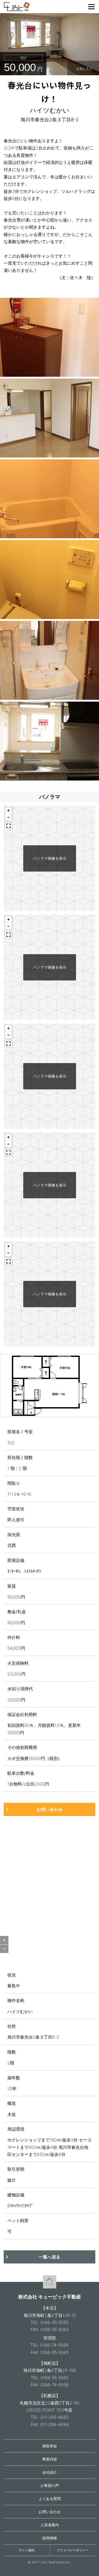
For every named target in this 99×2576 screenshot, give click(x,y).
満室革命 (50, 2446)
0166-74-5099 (54, 2345)
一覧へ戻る (49, 2257)
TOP (49, 2284)
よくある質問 (50, 2499)
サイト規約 (27, 2550)
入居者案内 (50, 2525)
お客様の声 (50, 2485)
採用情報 (50, 2538)
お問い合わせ (49, 1809)
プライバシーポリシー (73, 2550)
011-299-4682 (55, 2417)
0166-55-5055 (54, 2322)
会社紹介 (50, 2472)
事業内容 (50, 2459)
